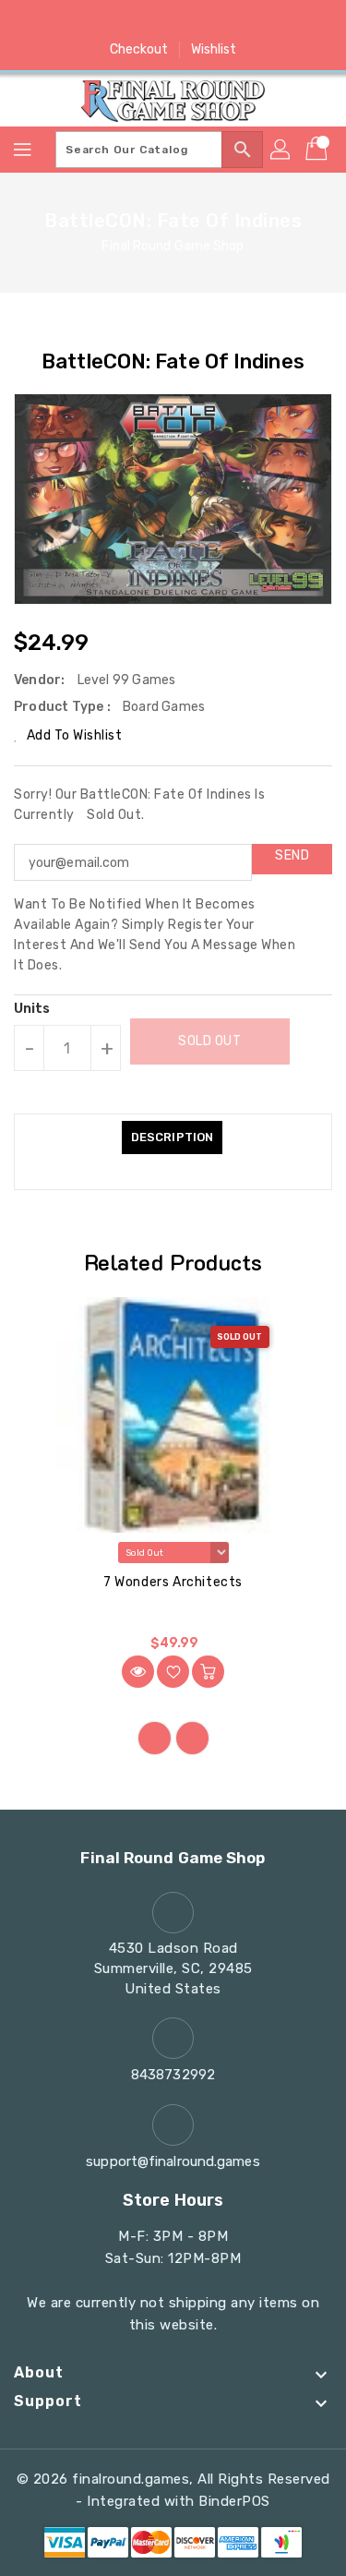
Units (32, 1009)
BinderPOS (234, 2501)
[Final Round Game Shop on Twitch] (244, 21)
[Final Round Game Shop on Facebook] (102, 21)
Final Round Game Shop (173, 246)
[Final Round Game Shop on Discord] (209, 21)
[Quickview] (138, 1672)
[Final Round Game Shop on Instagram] (173, 21)
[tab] (172, 1138)
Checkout (139, 49)
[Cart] (318, 150)
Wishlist (214, 49)
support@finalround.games (173, 2161)
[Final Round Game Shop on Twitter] (137, 21)
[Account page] (281, 150)
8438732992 (173, 2075)
